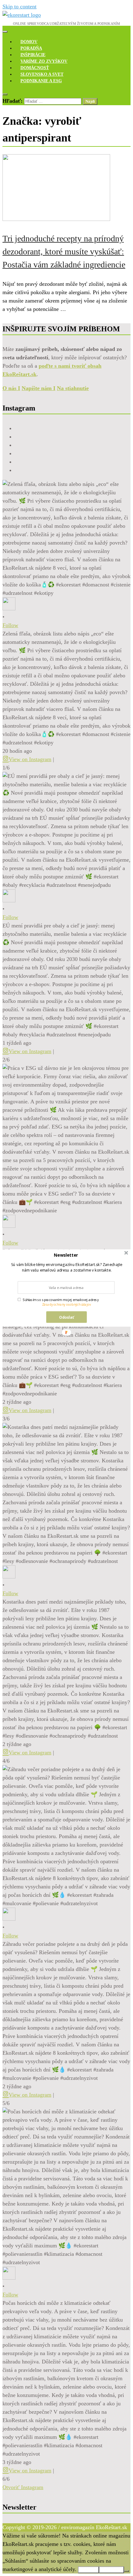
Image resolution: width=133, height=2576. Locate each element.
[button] (66, 1255)
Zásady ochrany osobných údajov (66, 1305)
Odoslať (66, 1317)
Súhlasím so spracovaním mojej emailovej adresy (61, 1300)
